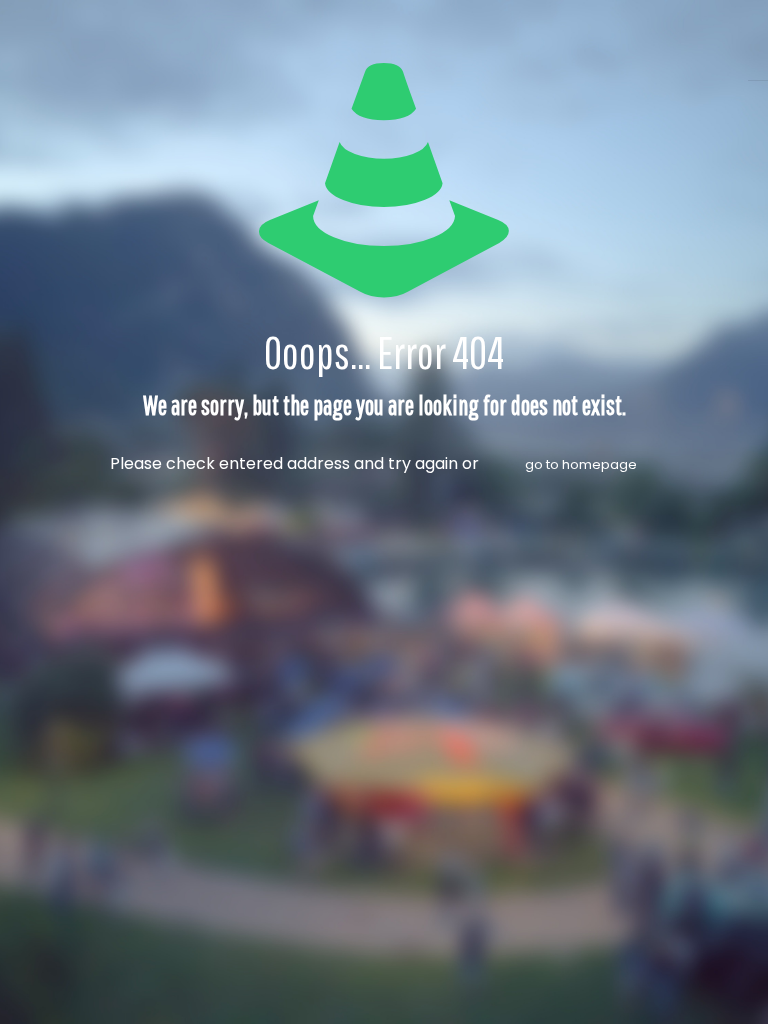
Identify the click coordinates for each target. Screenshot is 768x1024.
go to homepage (581, 464)
